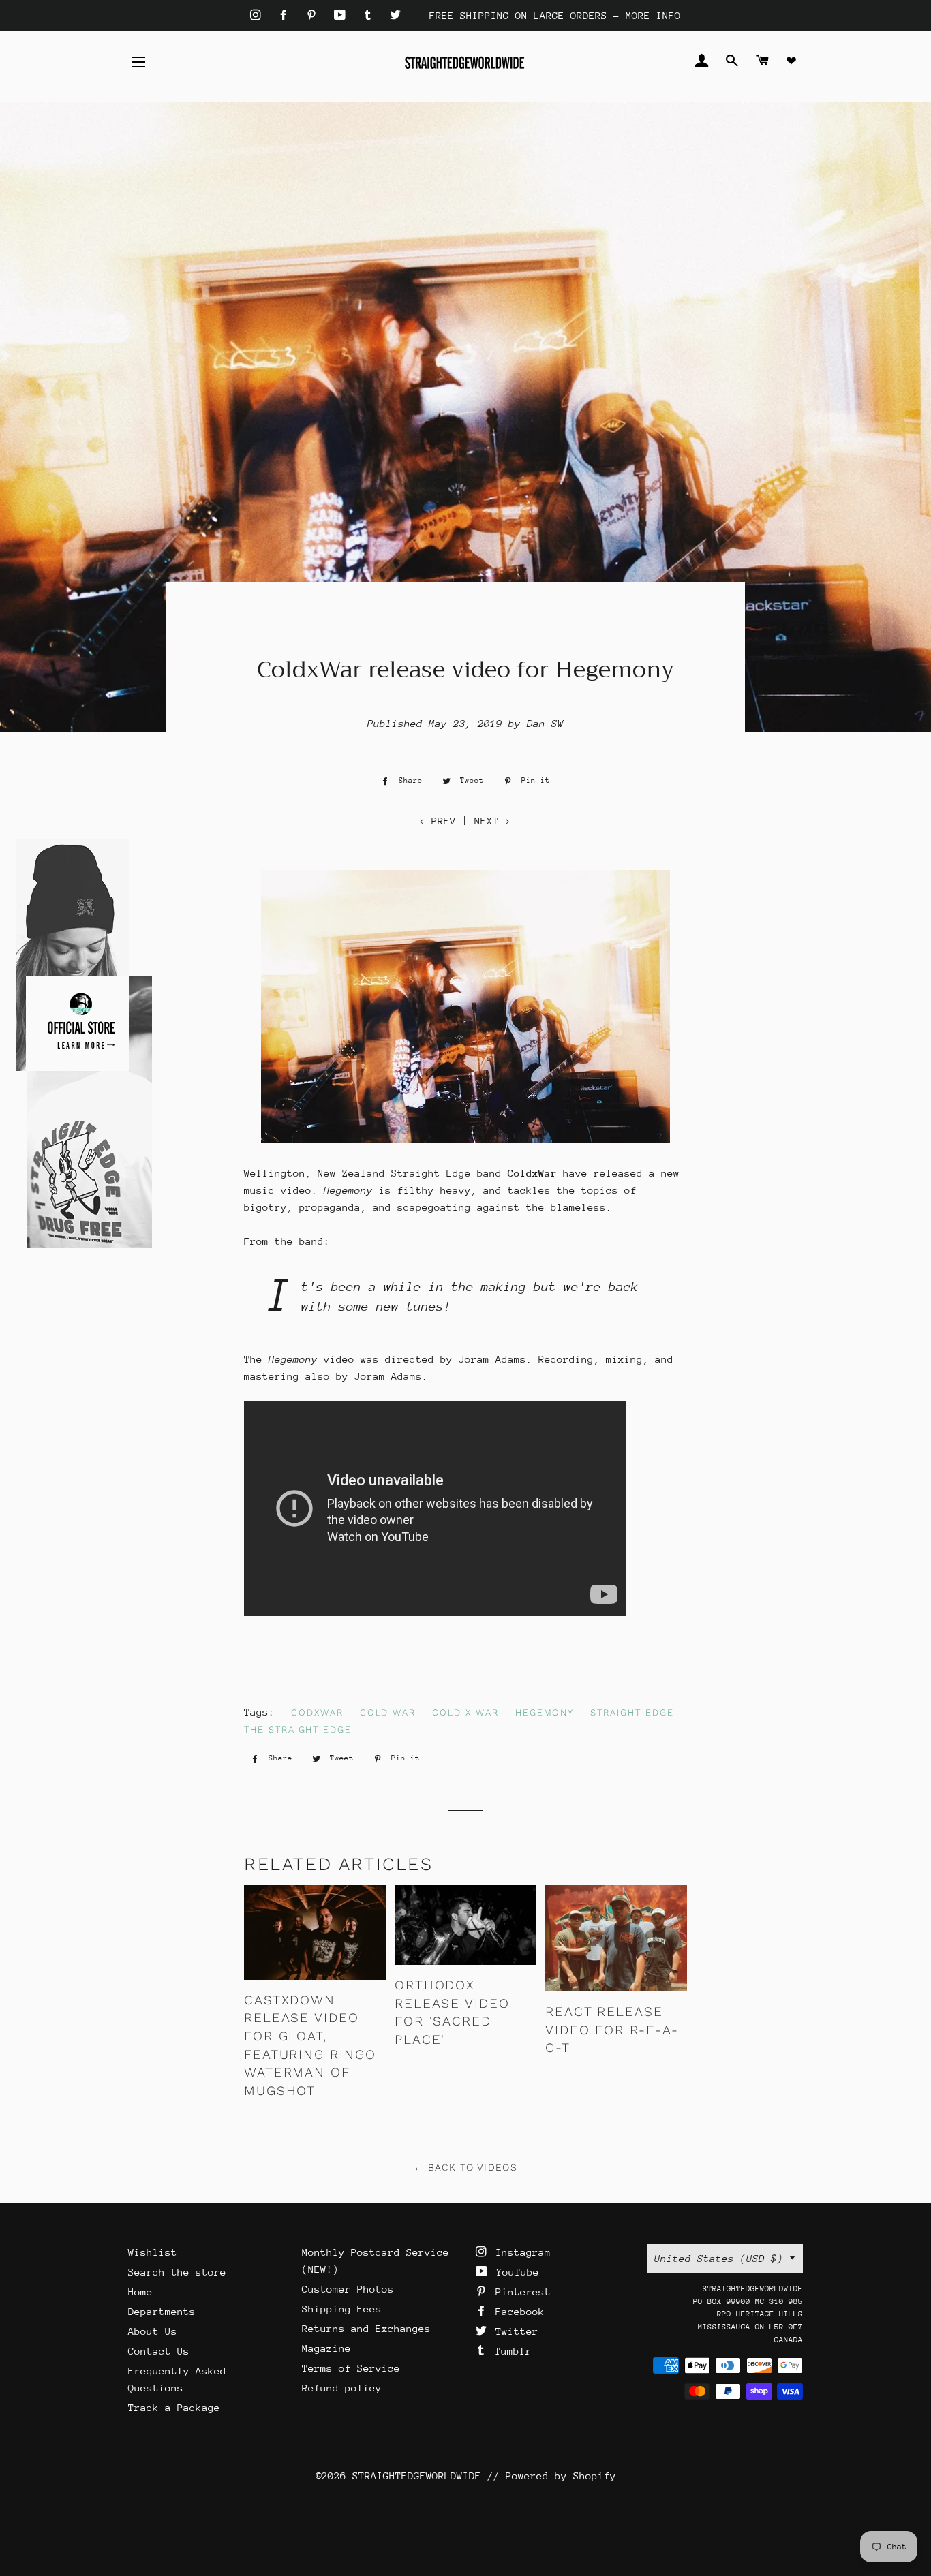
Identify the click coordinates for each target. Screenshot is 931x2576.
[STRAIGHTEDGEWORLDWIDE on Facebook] (287, 15)
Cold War (388, 1712)
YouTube (515, 2272)
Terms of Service (351, 2368)
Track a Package (174, 2407)
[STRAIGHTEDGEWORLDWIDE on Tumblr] (371, 15)
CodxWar (317, 1712)
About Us (153, 2331)
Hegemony (545, 1712)
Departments (162, 2311)
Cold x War (465, 1712)
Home (140, 2292)
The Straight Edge (298, 1729)
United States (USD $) (719, 2258)
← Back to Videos (465, 2167)
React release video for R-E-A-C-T (612, 2030)
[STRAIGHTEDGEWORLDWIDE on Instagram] (259, 15)
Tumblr (510, 2351)
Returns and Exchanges (366, 2328)
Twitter (514, 2331)
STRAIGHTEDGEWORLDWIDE (417, 2476)
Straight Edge (632, 1712)
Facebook (517, 2311)
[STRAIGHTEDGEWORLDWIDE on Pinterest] (315, 15)
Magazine (326, 2348)
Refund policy (342, 2388)
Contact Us (159, 2351)
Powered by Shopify (561, 2476)
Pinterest (520, 2292)
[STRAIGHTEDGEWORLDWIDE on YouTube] (343, 15)
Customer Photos (348, 2289)
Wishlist (153, 2252)
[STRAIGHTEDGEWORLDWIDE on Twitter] (395, 15)
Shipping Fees (342, 2309)
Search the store (177, 2272)
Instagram (520, 2252)
